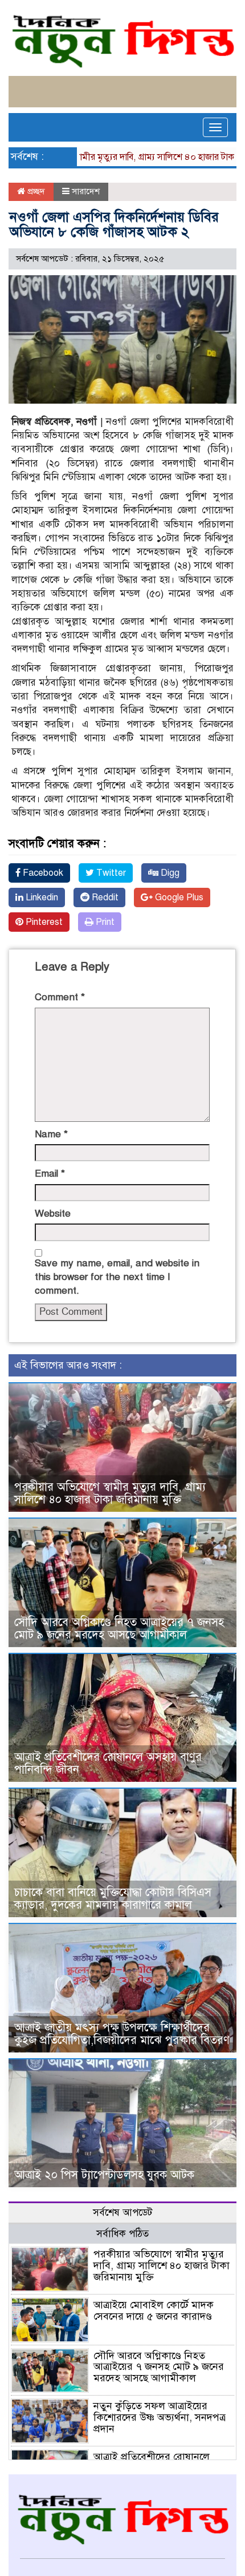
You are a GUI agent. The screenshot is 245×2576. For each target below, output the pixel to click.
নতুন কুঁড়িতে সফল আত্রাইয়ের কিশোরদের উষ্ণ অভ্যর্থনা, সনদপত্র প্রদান (160, 2417)
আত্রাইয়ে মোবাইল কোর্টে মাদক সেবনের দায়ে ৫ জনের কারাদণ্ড (154, 2311)
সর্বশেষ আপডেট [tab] (122, 2213)
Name (51, 1134)
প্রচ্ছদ (35, 191)
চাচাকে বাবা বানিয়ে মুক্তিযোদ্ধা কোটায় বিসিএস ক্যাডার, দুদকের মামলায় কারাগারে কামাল (113, 1899)
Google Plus (178, 897)
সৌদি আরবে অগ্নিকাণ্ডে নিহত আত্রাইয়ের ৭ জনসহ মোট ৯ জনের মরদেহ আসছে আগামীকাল (119, 1629)
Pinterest (43, 922)
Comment (60, 997)
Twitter (110, 873)
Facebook (42, 873)
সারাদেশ (86, 191)
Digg (169, 873)
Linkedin (41, 897)
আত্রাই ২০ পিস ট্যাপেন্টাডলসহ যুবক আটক (104, 2175)
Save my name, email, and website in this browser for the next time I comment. (117, 1277)
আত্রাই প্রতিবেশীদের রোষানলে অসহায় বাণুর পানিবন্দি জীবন (108, 1763)
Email (50, 1174)
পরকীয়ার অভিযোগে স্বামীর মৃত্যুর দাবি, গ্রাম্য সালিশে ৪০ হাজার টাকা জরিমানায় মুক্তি (110, 1493)
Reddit (104, 897)
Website (53, 1213)
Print (104, 922)
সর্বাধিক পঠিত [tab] (122, 2234)
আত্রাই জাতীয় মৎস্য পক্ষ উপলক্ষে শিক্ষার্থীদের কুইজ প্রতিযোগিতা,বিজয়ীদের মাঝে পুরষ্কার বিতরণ (122, 2034)
